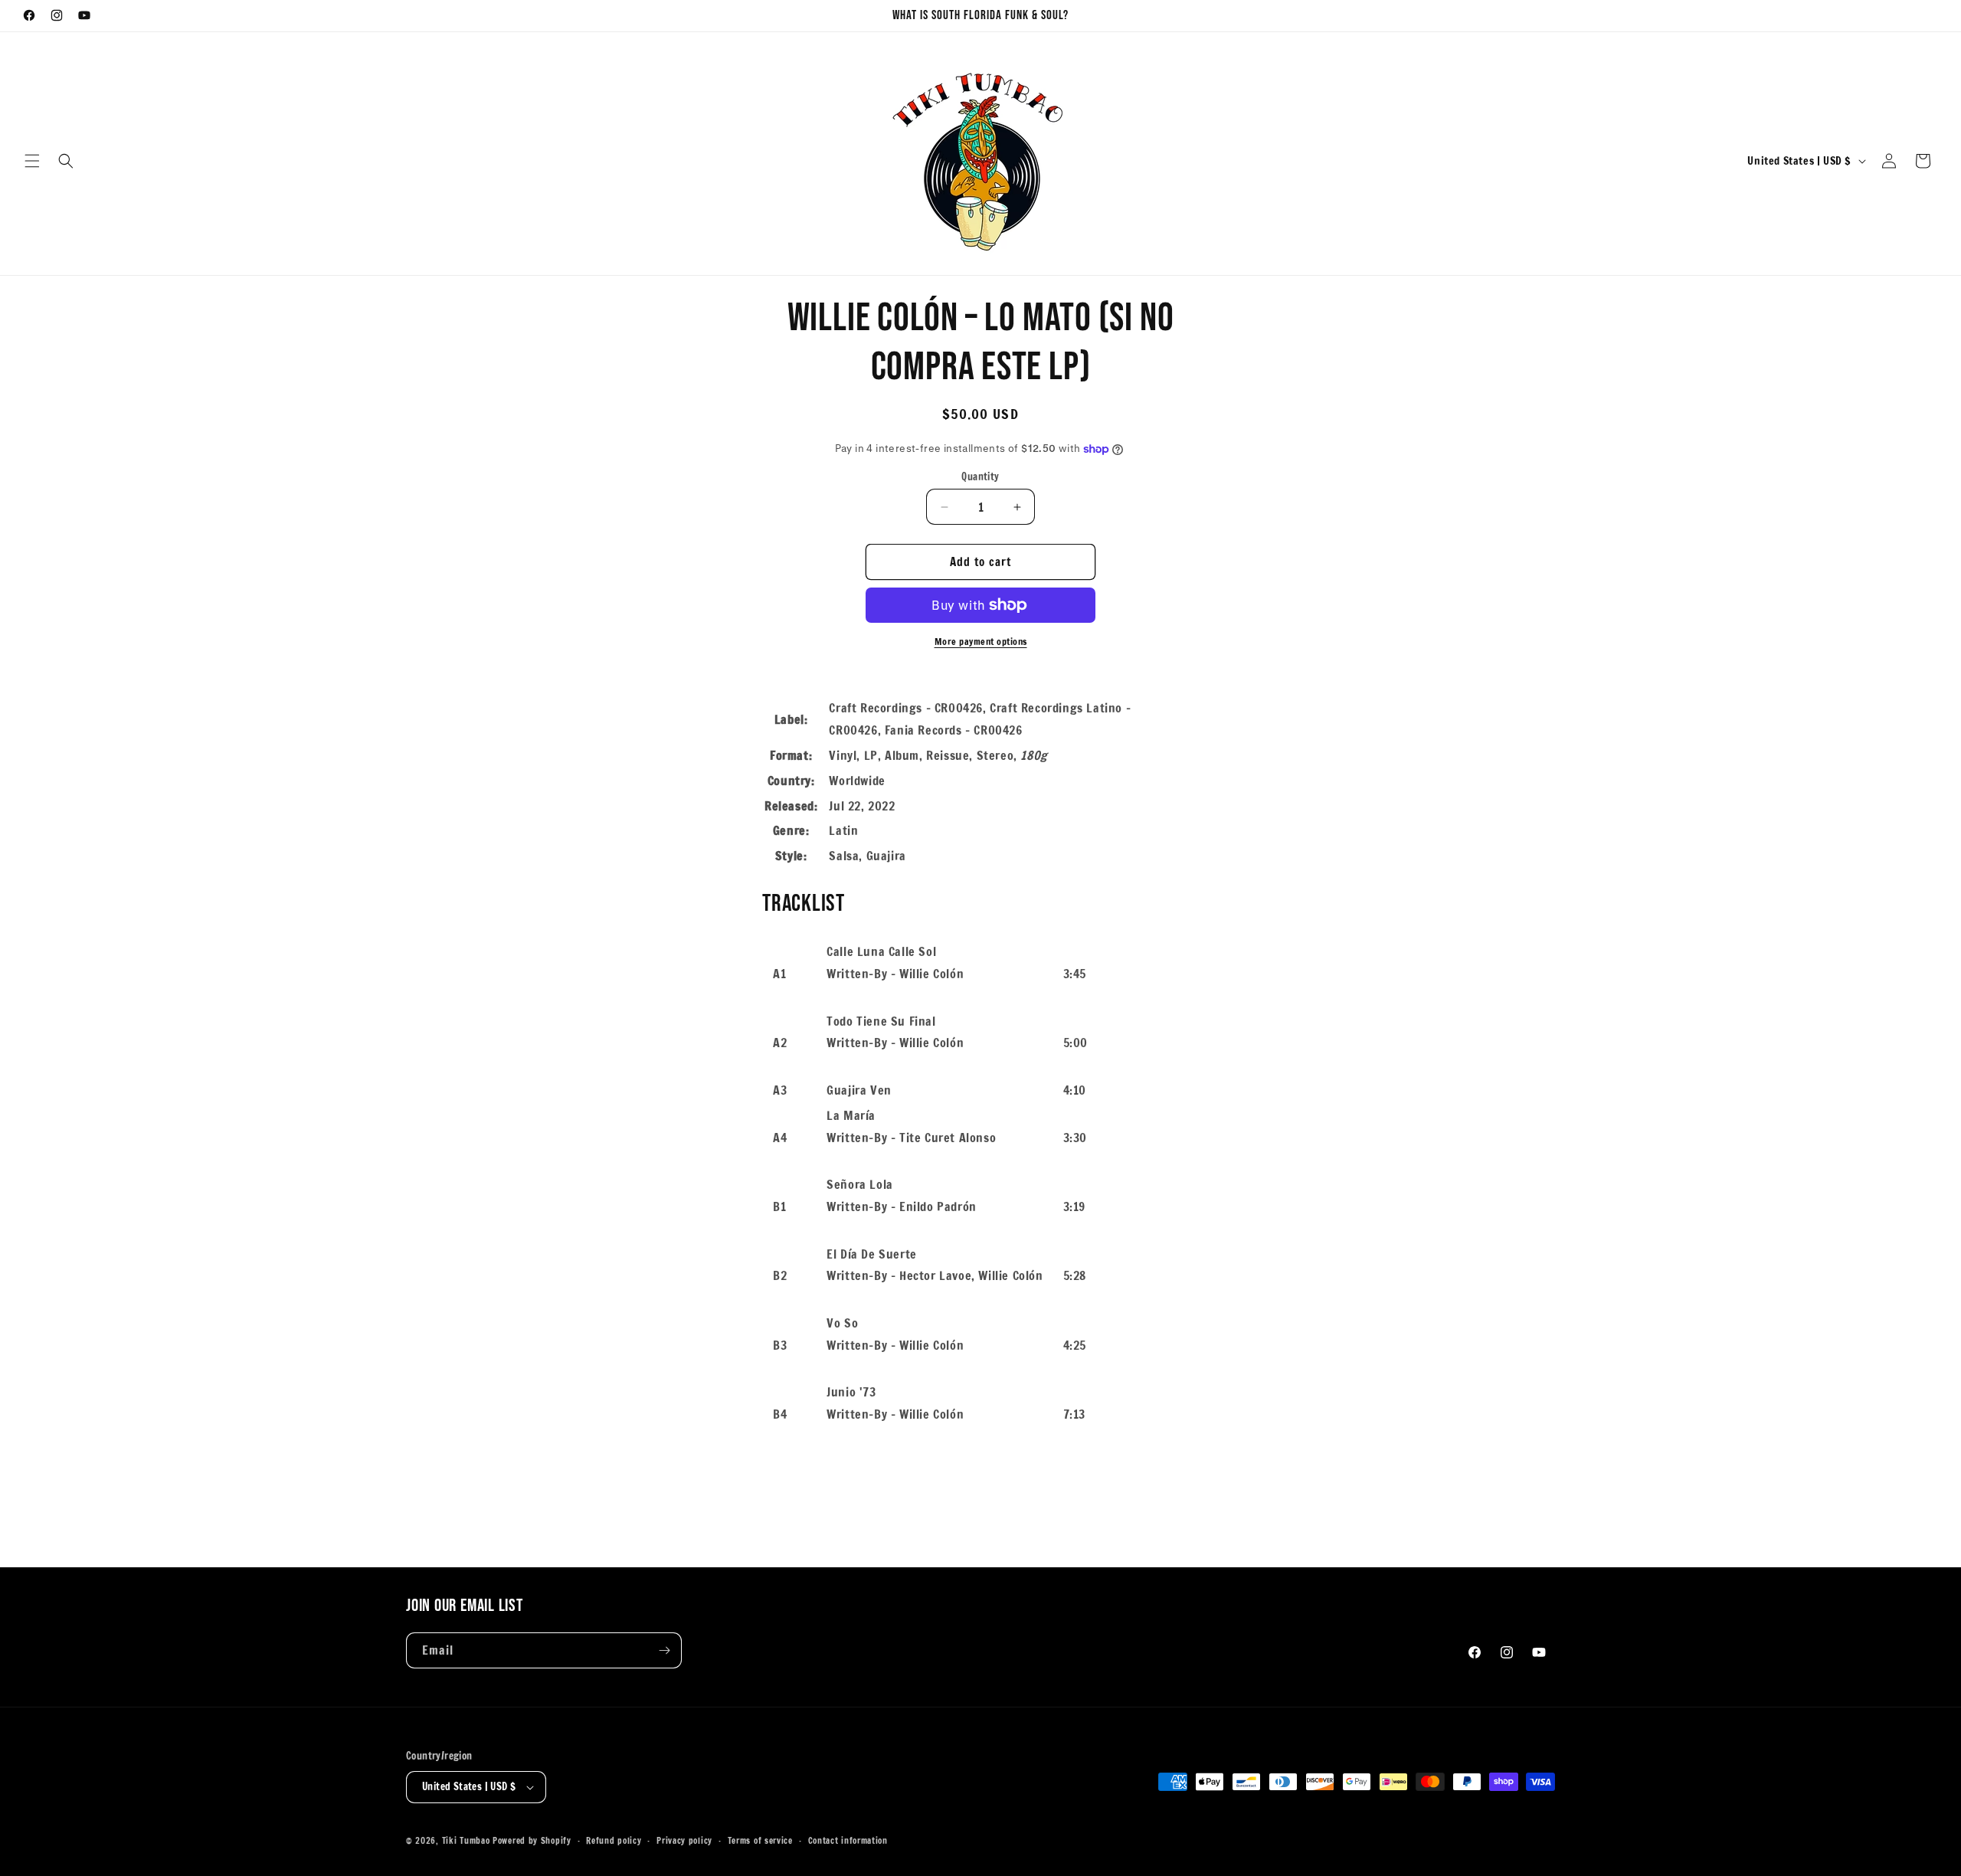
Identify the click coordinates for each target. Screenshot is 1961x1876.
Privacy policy (684, 1841)
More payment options (981, 642)
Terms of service (760, 1841)
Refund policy (614, 1841)
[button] (32, 161)
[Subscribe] (664, 1650)
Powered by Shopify (532, 1841)
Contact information (848, 1841)
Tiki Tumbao (466, 1841)
